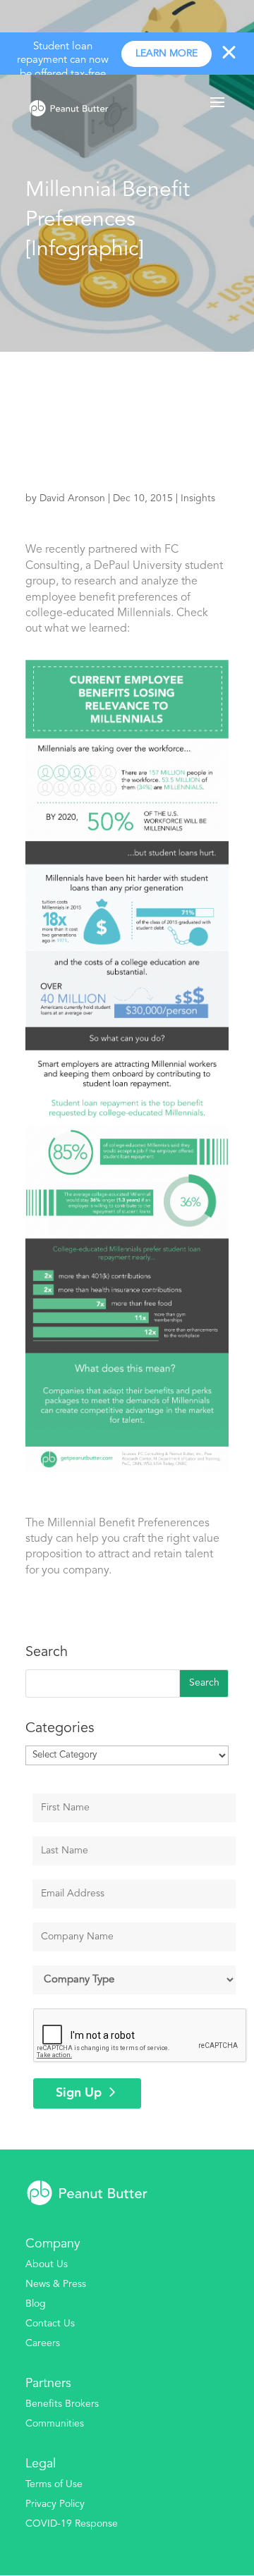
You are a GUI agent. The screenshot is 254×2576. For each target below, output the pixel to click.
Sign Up (79, 2093)
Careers (43, 2343)
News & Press (56, 2284)
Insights (198, 498)
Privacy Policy (55, 2504)
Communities (55, 2424)
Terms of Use (54, 2484)
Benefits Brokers (62, 2404)
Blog (36, 2304)
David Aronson (72, 498)
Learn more (167, 54)
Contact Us (50, 2324)
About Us (47, 2264)
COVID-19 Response (72, 2524)
